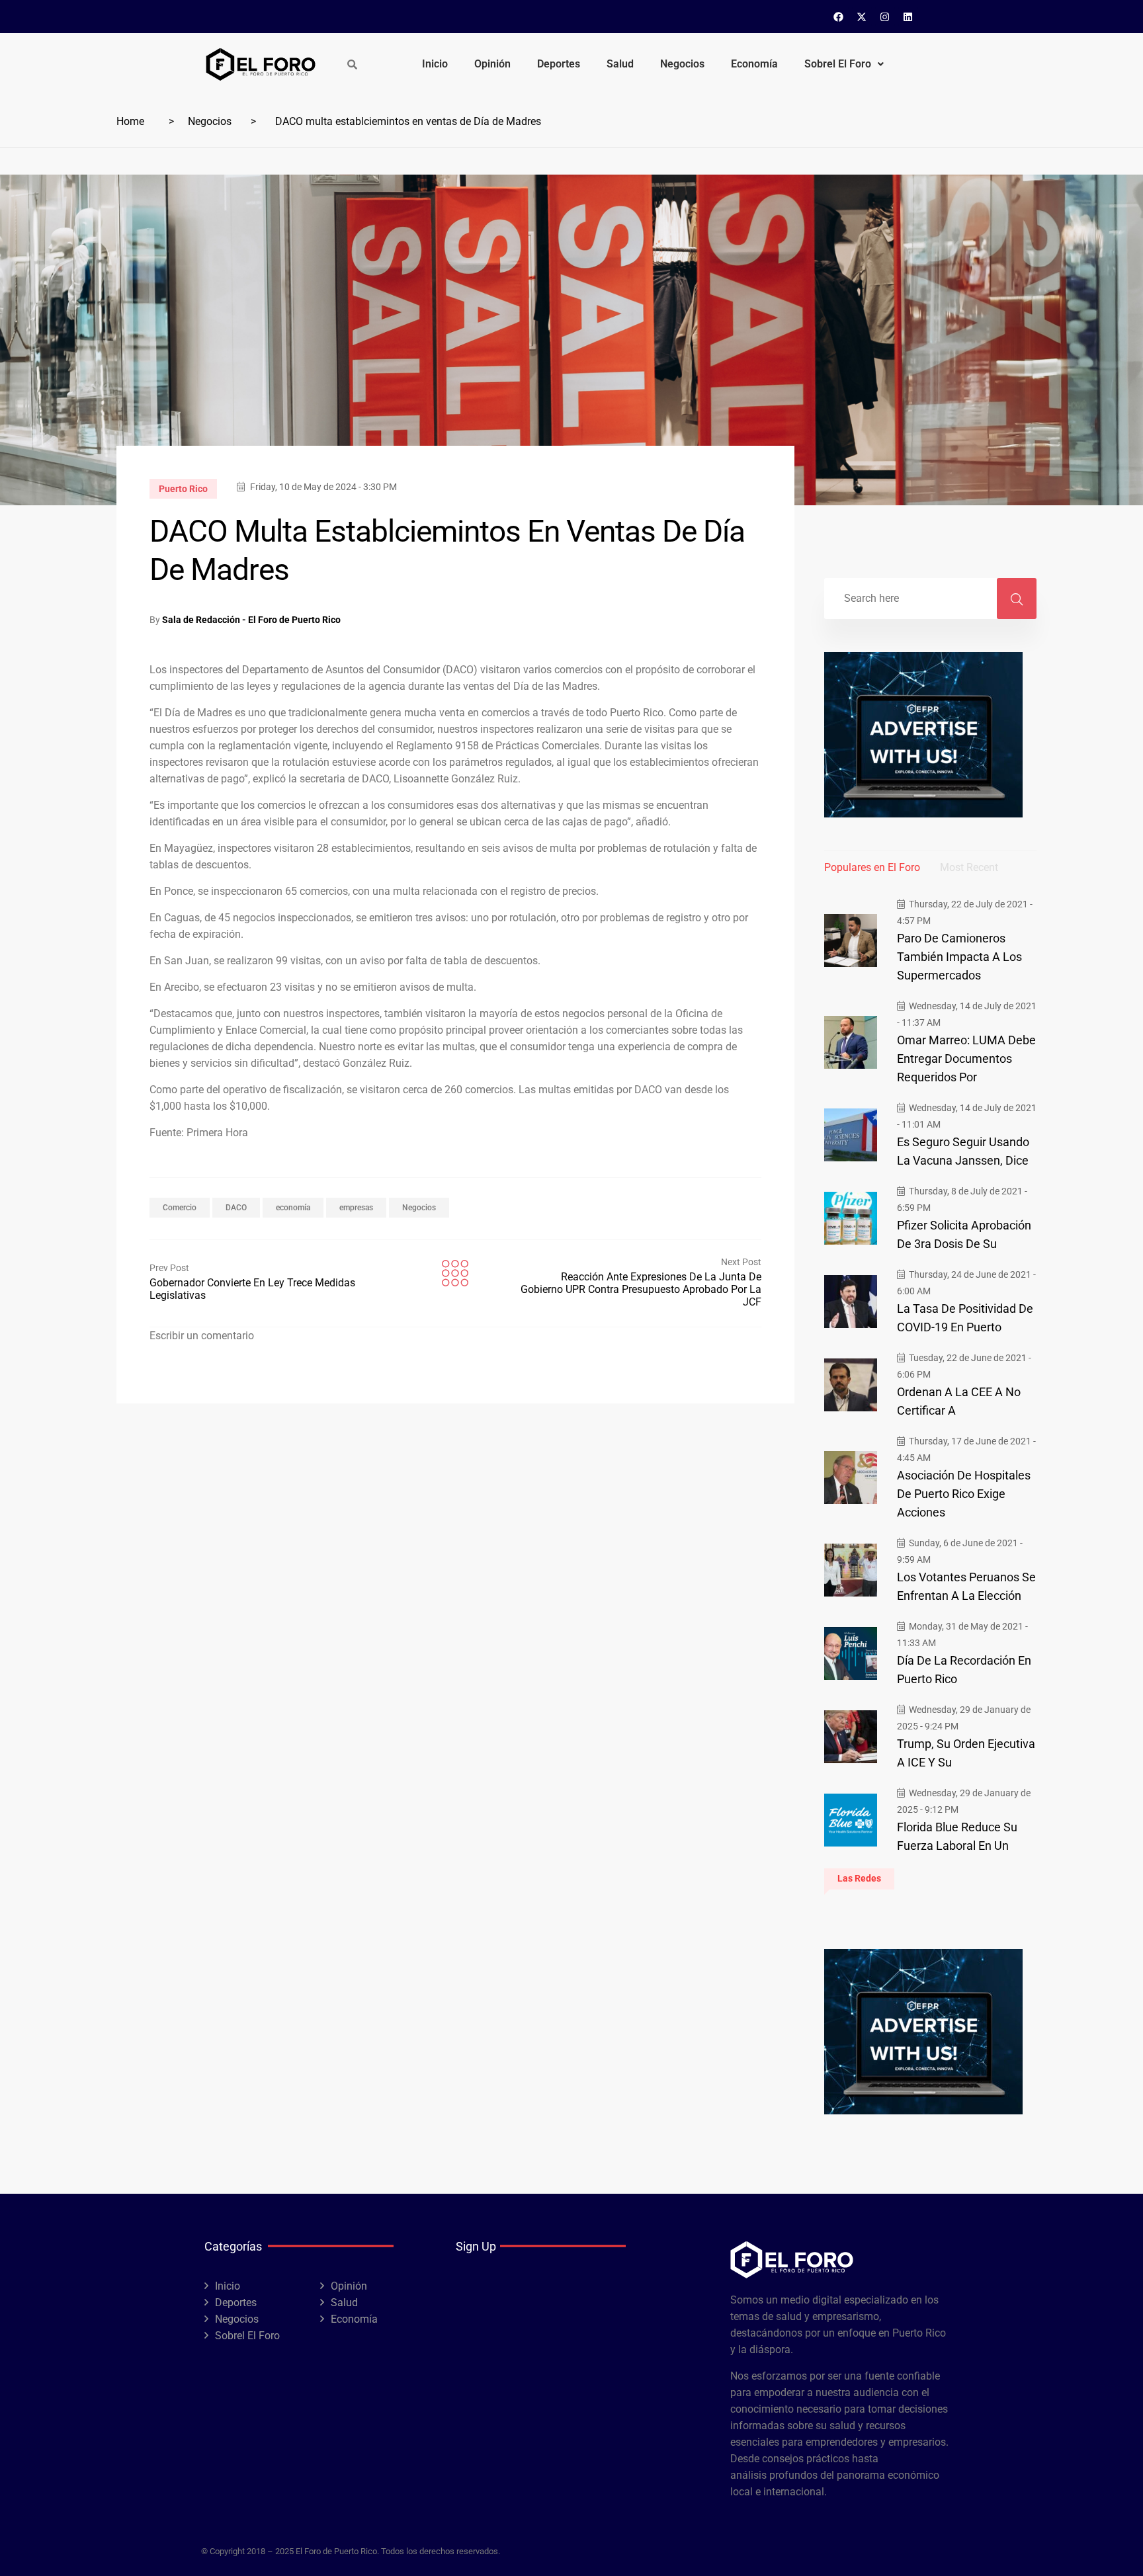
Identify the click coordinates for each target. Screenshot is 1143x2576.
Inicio (435, 64)
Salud (620, 64)
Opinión (492, 64)
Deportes (559, 64)
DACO (236, 1208)
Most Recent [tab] (969, 867)
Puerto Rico (183, 489)
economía (293, 1208)
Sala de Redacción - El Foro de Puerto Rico (251, 620)
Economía (754, 64)
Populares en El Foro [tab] (872, 867)
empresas (356, 1208)
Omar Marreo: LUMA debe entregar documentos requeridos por (966, 1059)
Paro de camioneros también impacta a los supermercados (959, 957)
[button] (844, 64)
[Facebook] (839, 17)
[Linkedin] (908, 17)
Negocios (682, 64)
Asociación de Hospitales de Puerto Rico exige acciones (964, 1494)
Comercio (180, 1208)
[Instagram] (885, 17)
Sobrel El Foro (838, 64)
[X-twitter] (862, 17)
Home (130, 121)
